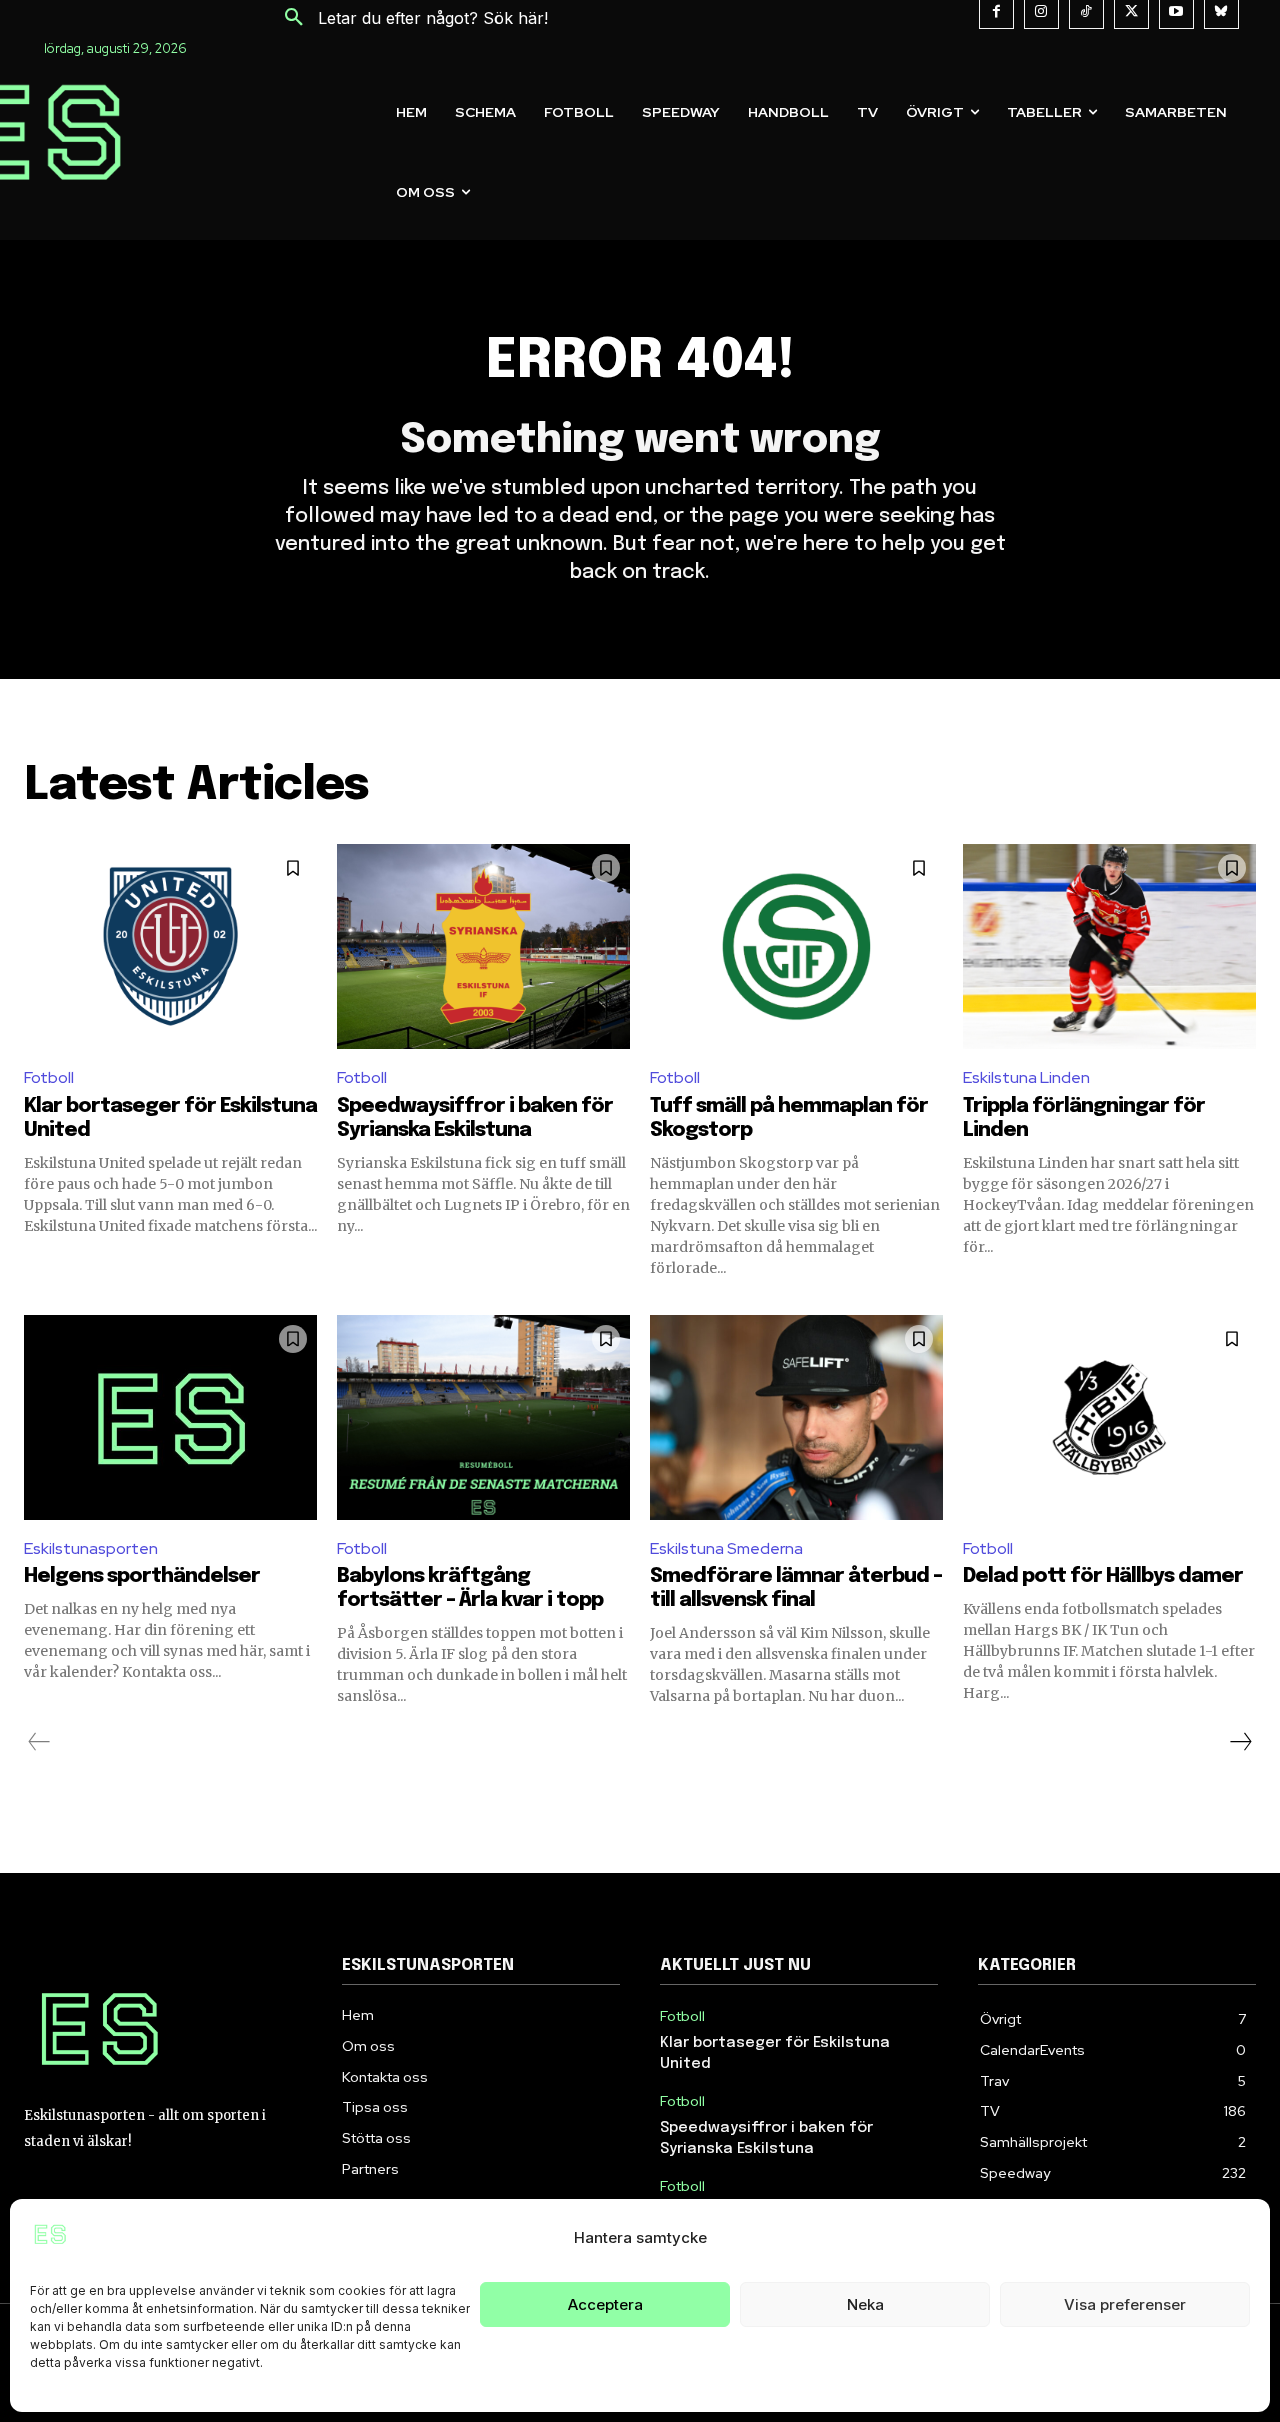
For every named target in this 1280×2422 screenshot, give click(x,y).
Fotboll (49, 1077)
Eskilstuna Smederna (726, 1548)
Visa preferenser (1125, 2304)
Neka (865, 2304)
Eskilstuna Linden (1026, 1077)
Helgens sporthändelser (142, 1576)
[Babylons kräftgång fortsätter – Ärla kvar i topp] (483, 1417)
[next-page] (1240, 1742)
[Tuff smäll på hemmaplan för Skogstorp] (796, 946)
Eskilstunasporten (91, 1548)
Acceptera (605, 2304)
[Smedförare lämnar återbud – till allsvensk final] (796, 1417)
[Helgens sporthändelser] (170, 1417)
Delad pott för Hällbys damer (1103, 1576)
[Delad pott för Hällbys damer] (1109, 1417)
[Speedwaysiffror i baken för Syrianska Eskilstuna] (483, 946)
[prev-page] (39, 1742)
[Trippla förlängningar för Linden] (1109, 946)
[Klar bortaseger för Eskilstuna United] (170, 946)
